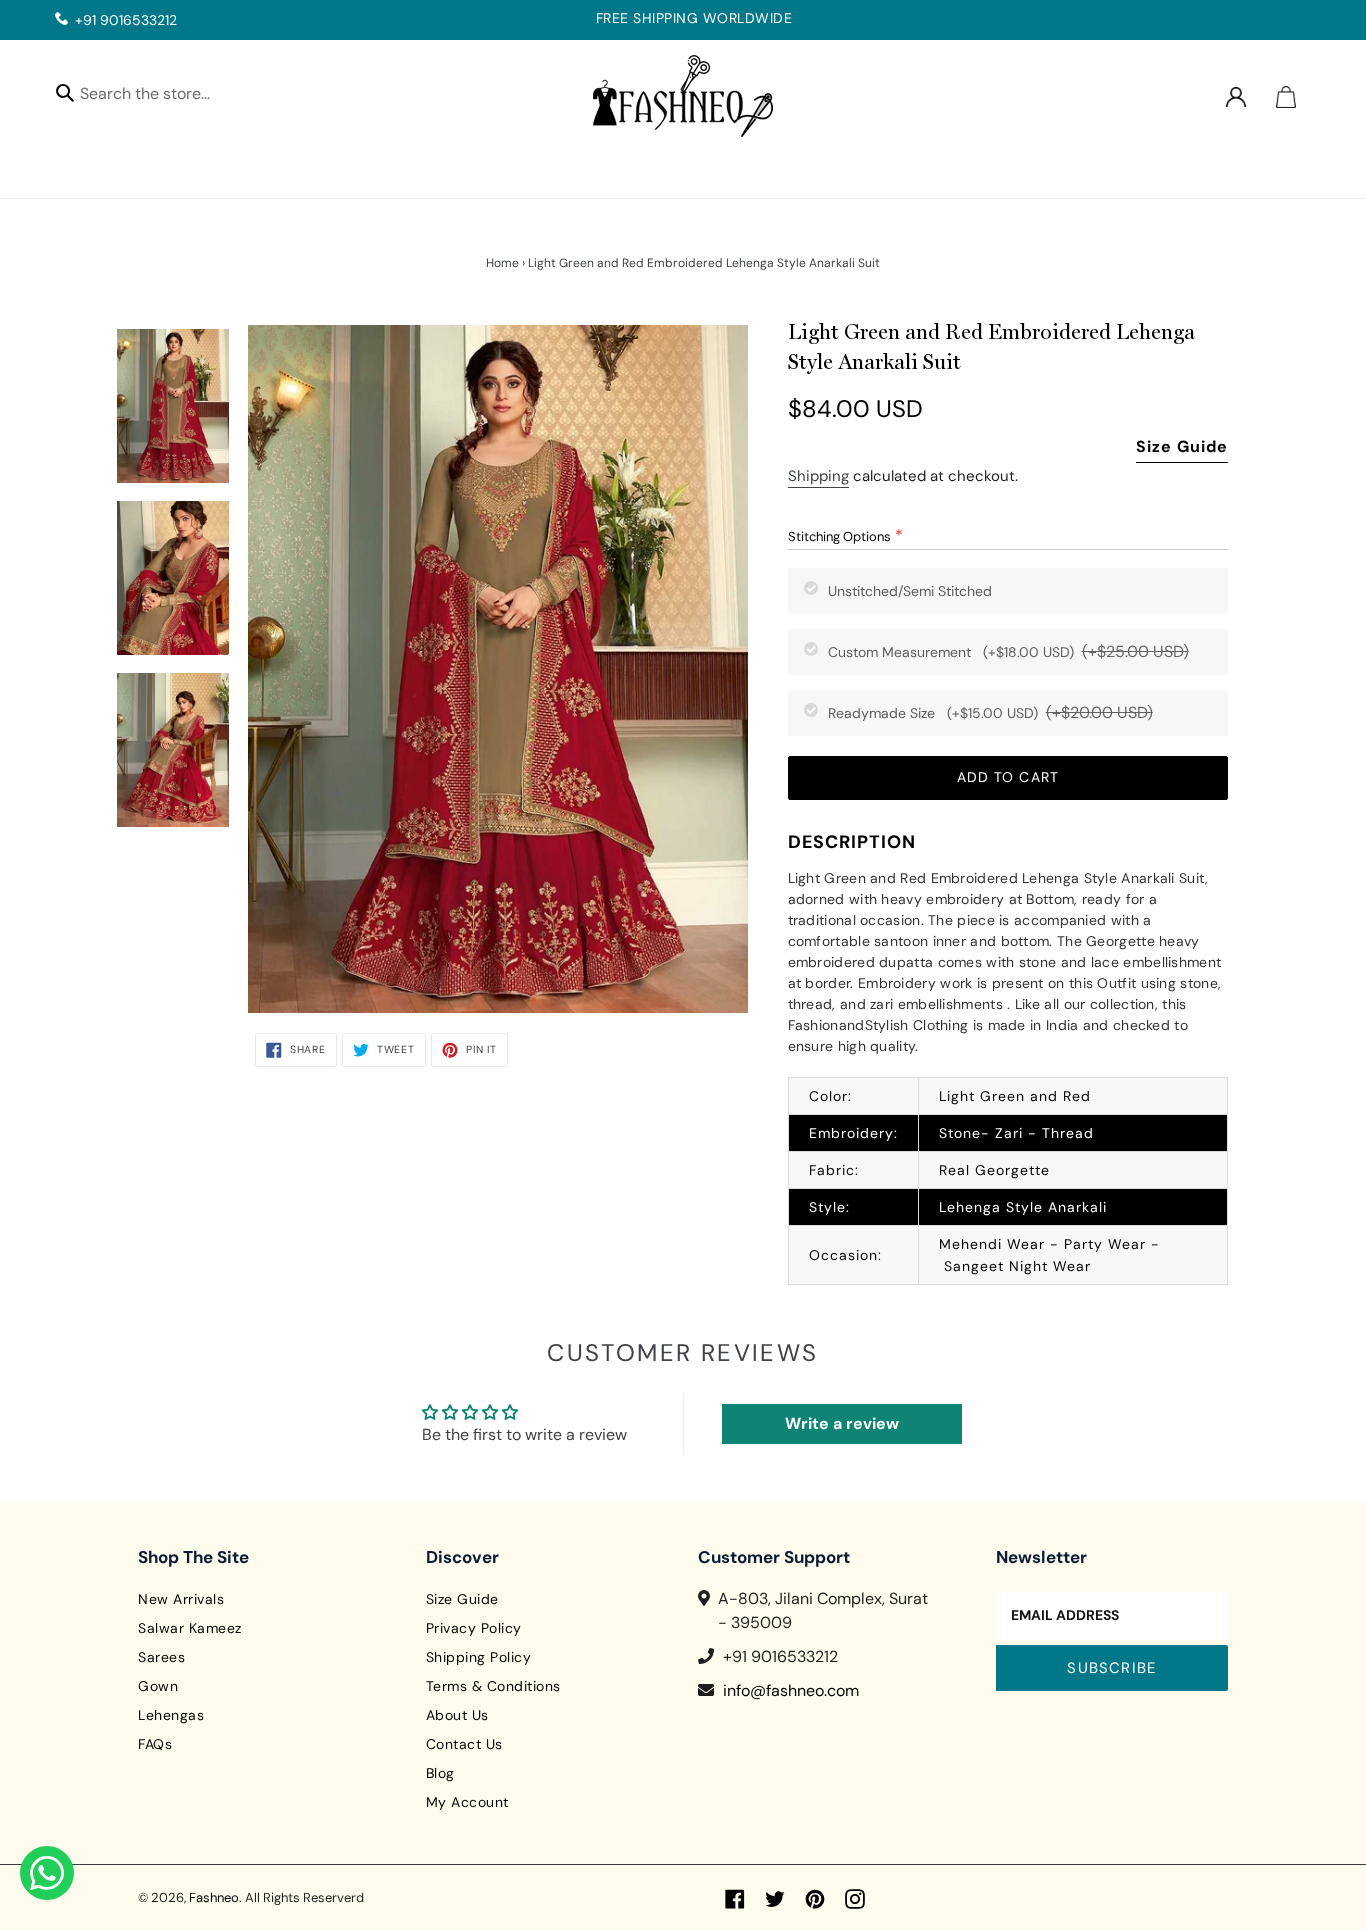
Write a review (842, 1423)
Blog (440, 1773)
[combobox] (162, 96)
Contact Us (464, 1744)
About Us (457, 1715)
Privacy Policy (474, 1628)
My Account (467, 1802)
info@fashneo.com (791, 1690)
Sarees (161, 1657)
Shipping (818, 476)
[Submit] (65, 92)
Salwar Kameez (190, 1628)
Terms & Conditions (493, 1686)
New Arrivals (181, 1599)
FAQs (155, 1744)
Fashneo (214, 1897)
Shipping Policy (479, 1657)
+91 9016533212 (126, 20)
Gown (158, 1686)
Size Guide (1182, 446)
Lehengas (171, 1715)
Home (502, 263)
